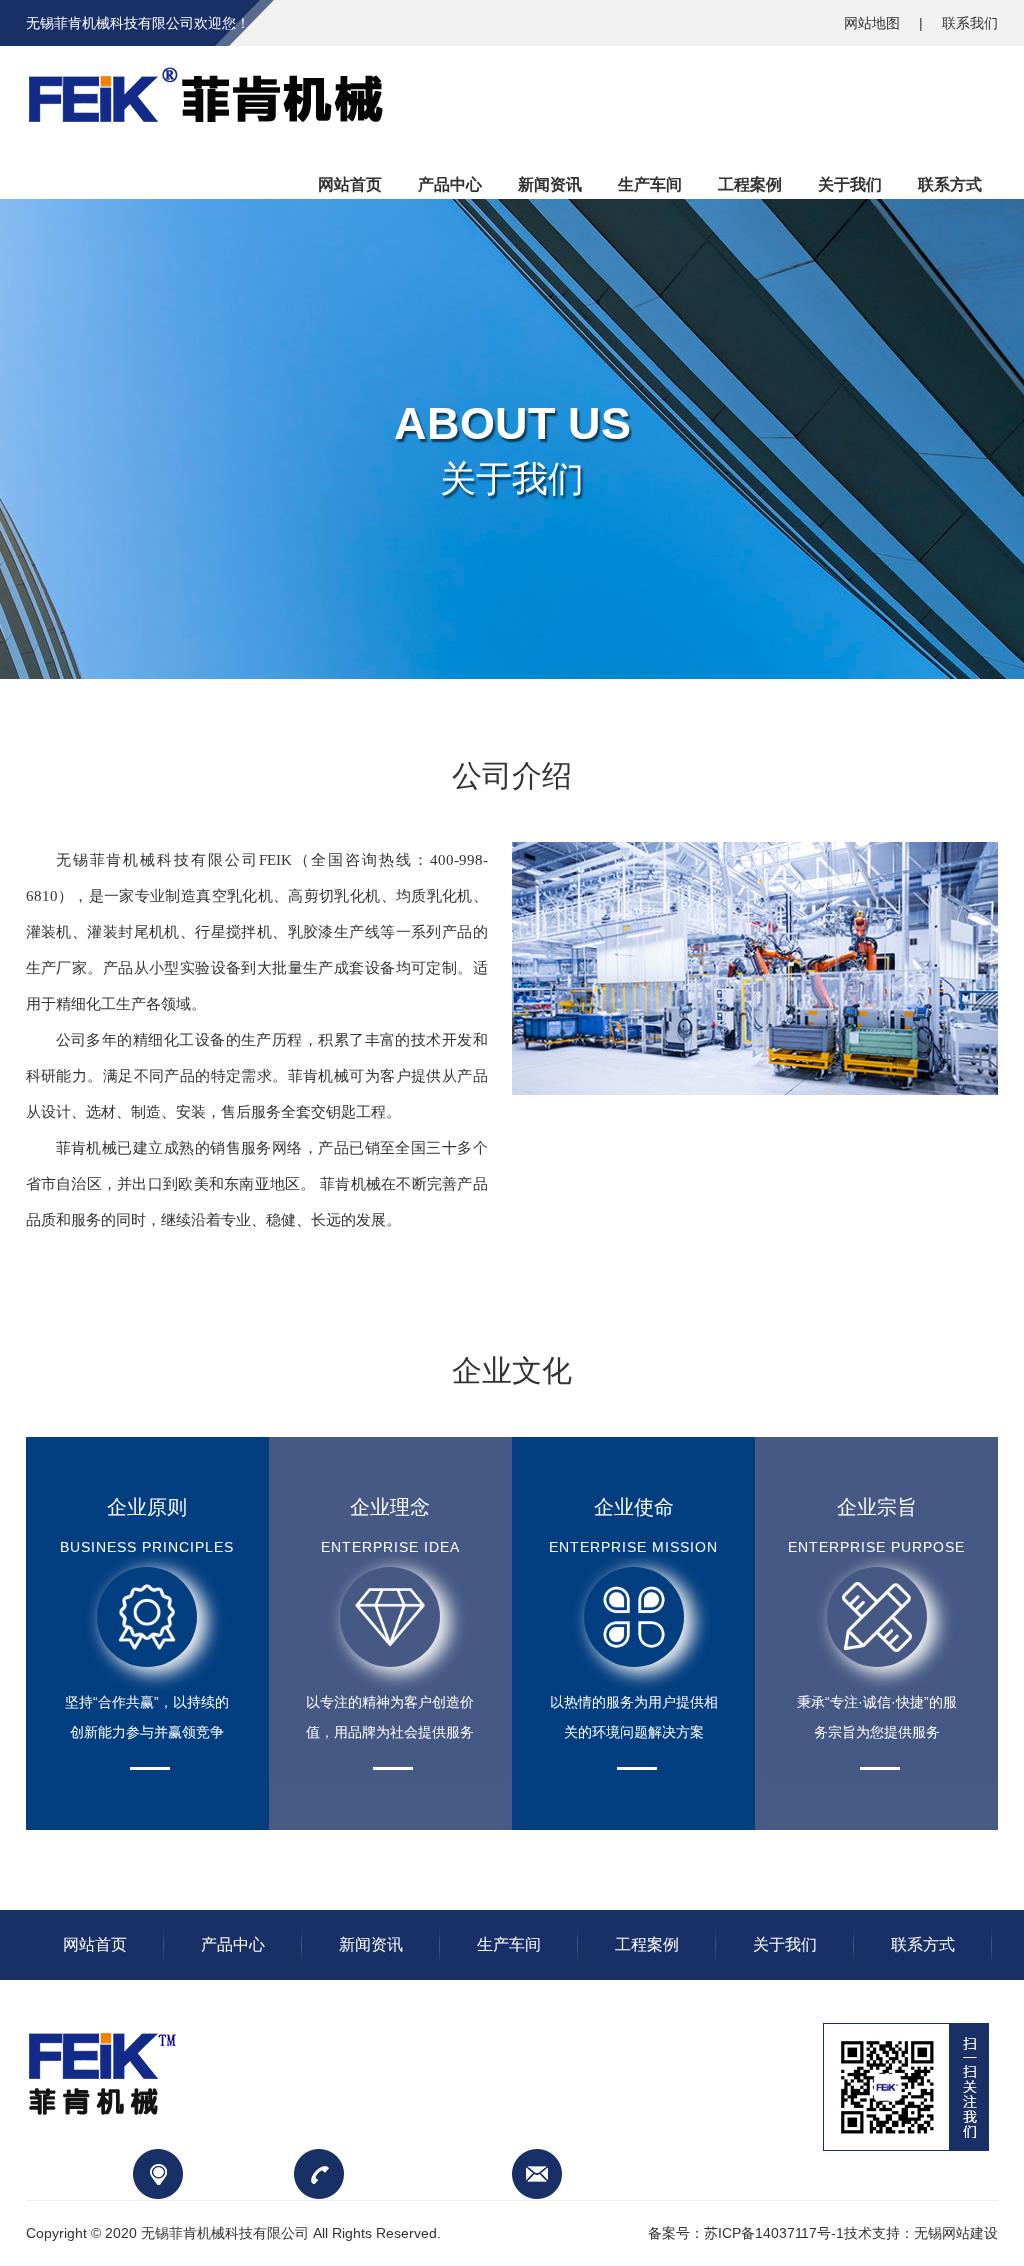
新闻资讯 (371, 1944)
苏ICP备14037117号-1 (774, 2233)
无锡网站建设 (956, 2233)
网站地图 (874, 23)
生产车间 (509, 1944)
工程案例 (647, 1944)
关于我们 (785, 1944)
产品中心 (233, 1944)
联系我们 (970, 23)
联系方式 (923, 1944)
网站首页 (95, 1944)
